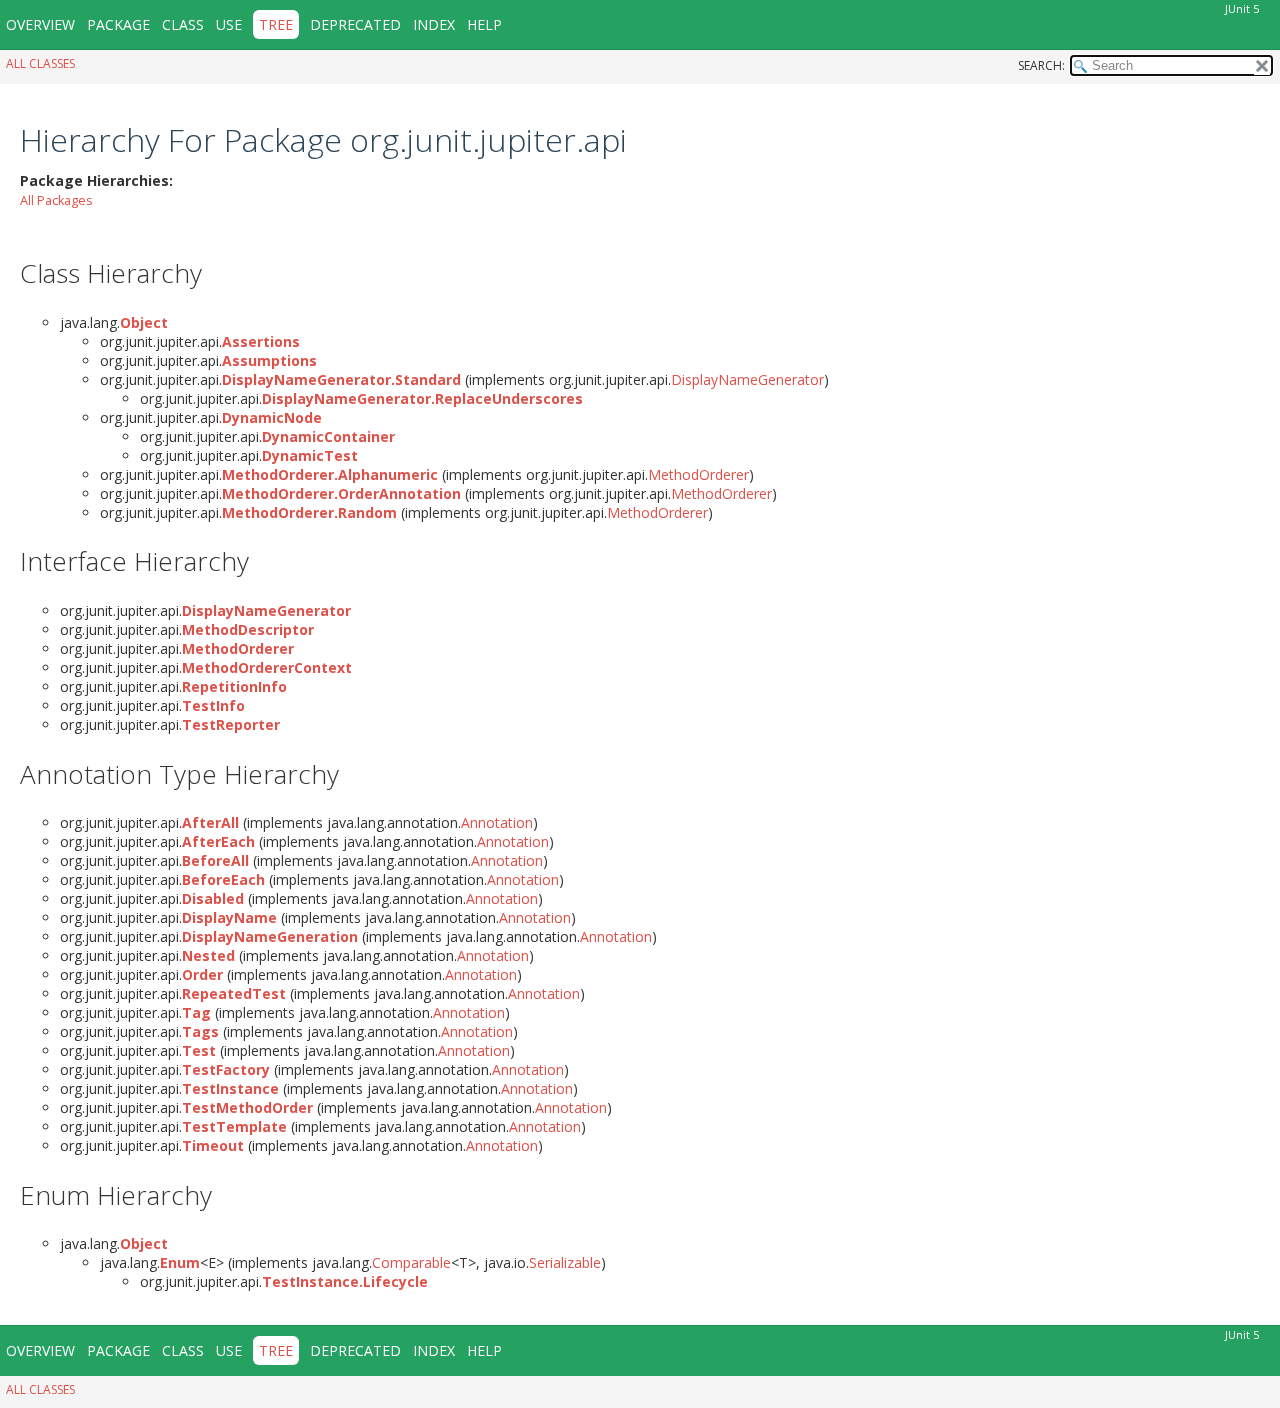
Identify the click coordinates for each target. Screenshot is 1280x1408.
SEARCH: (1041, 65)
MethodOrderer (698, 474)
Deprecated (355, 24)
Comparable (411, 1262)
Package (118, 24)
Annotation (497, 822)
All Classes (40, 63)
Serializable (565, 1262)
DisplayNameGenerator (747, 379)
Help (484, 24)
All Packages (56, 200)
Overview (40, 24)
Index (434, 24)
